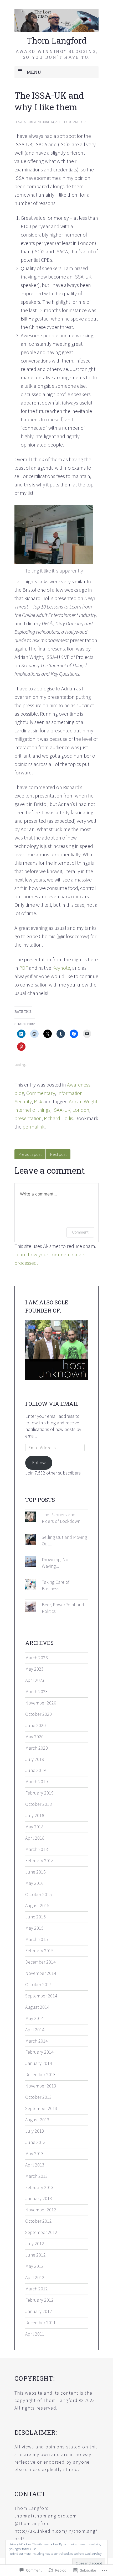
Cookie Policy (93, 2554)
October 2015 (38, 1894)
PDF (24, 968)
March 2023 (37, 1691)
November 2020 (41, 1703)
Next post (58, 1154)
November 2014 (41, 1973)
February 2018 (39, 1861)
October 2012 (38, 2221)
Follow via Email (52, 1404)
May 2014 (34, 2018)
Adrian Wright (83, 1101)
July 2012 (35, 2244)
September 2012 (41, 2232)
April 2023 (35, 1680)
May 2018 (34, 1827)
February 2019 (39, 1793)
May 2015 (34, 1928)
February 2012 (39, 2300)
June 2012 (35, 2255)
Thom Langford (56, 40)
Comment (80, 1232)
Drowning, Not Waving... (56, 1563)
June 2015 (35, 1917)
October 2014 (38, 1984)
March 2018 (37, 1849)
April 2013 (35, 2165)
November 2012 (41, 2210)
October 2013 (38, 2097)
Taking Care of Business (56, 1585)
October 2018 (38, 1804)
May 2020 (34, 1737)
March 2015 (37, 1939)
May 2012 (34, 2266)
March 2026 (37, 1658)
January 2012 (39, 2311)
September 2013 (41, 2108)
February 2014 (39, 2052)
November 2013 (41, 2086)
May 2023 (34, 1669)
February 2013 (39, 2187)
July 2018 (35, 1815)
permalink (34, 1127)
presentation (28, 1118)
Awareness (79, 1085)
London (81, 1110)
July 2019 (35, 1759)
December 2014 (40, 1962)
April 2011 (35, 2334)
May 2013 (34, 2153)
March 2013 (37, 2176)
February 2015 (39, 1951)
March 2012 (37, 2289)
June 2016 (35, 1872)
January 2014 (39, 2063)
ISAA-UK (61, 1110)
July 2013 (35, 2131)
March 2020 (37, 1748)
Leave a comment (28, 122)
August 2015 (37, 1905)
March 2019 (37, 1782)
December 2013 (40, 2074)
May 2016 (34, 1883)
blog (19, 1093)
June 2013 (35, 2142)
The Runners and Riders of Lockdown (61, 1518)
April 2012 (35, 2277)
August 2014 (37, 2007)
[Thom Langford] (56, 20)
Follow (39, 1463)
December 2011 (40, 2323)
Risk (38, 1101)
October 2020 (38, 1714)
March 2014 (37, 2041)
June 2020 (35, 1725)
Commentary (41, 1093)
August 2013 (37, 2120)
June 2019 (35, 1770)
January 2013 (39, 2198)
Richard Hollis (58, 1118)
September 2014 (41, 1996)
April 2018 (35, 1838)
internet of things (32, 1110)
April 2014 (35, 2030)
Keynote (61, 968)
